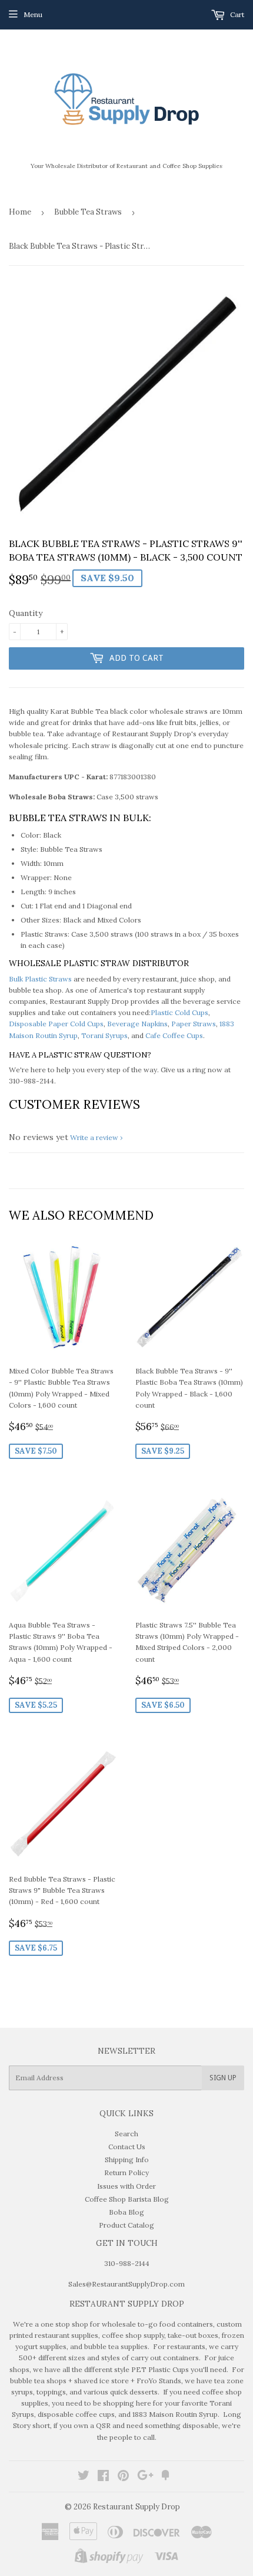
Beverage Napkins (137, 1024)
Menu (33, 14)
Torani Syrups (104, 1035)
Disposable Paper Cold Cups (56, 1024)
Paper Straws (194, 1024)
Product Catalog (126, 2225)
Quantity (26, 613)
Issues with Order (126, 2186)
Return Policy (126, 2173)
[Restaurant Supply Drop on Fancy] (165, 2477)
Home (20, 212)
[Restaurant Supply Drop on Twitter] (84, 2477)
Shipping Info (127, 2160)
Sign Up (223, 2078)
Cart (236, 14)
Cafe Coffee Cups (174, 1035)
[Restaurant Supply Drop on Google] (145, 2477)
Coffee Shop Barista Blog (127, 2199)
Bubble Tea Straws (88, 212)
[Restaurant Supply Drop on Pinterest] (123, 2477)
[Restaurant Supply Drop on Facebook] (103, 2477)
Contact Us (127, 2147)
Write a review (94, 1137)
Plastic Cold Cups (179, 1012)
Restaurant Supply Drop (137, 2507)
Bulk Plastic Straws (40, 979)
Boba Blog (126, 2212)
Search (126, 2134)
